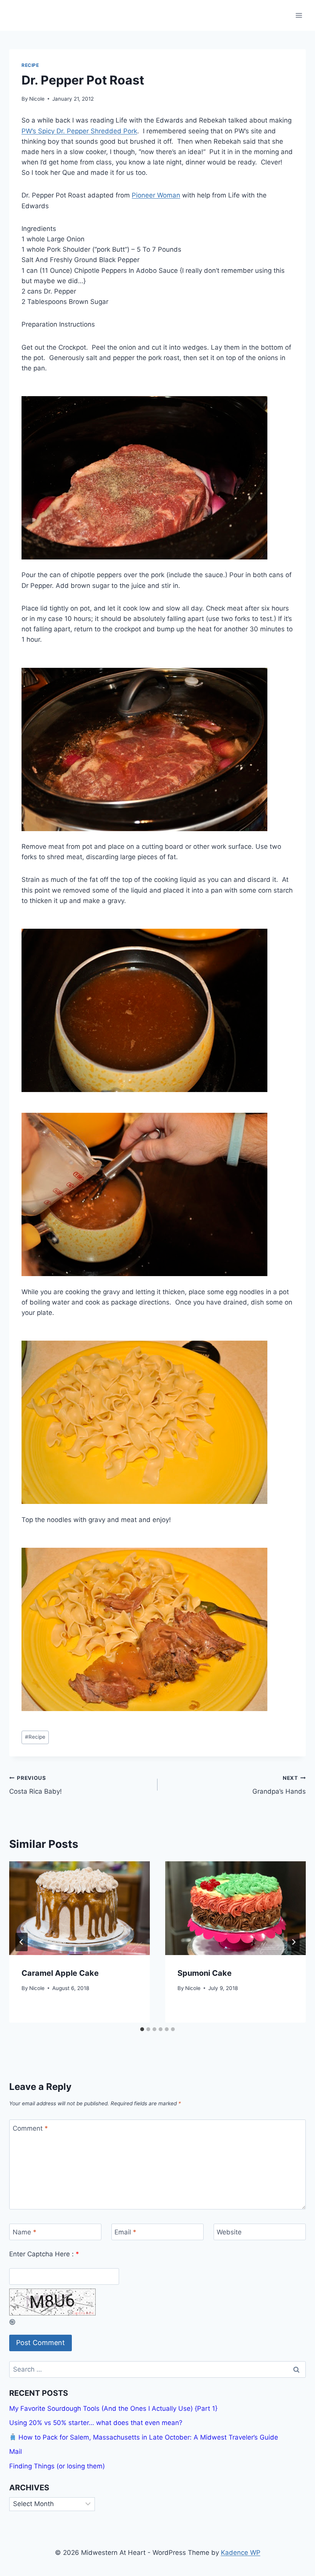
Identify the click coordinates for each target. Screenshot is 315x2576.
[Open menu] (299, 15)
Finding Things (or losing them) (57, 2466)
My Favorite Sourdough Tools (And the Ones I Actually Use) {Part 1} (113, 2408)
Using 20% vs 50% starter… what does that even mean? (96, 2423)
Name (25, 2232)
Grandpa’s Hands (279, 1785)
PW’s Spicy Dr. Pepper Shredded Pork (79, 131)
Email (125, 2232)
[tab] (142, 2029)
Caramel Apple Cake (60, 1973)
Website (229, 2232)
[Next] (293, 1942)
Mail (16, 2452)
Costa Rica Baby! (36, 1785)
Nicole (37, 99)
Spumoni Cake (205, 1973)
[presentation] (80, 1908)
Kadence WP (241, 2553)
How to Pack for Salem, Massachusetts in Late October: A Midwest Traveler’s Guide (147, 2437)
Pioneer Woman (156, 195)
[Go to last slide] (22, 1942)
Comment (30, 2128)
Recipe (30, 65)
